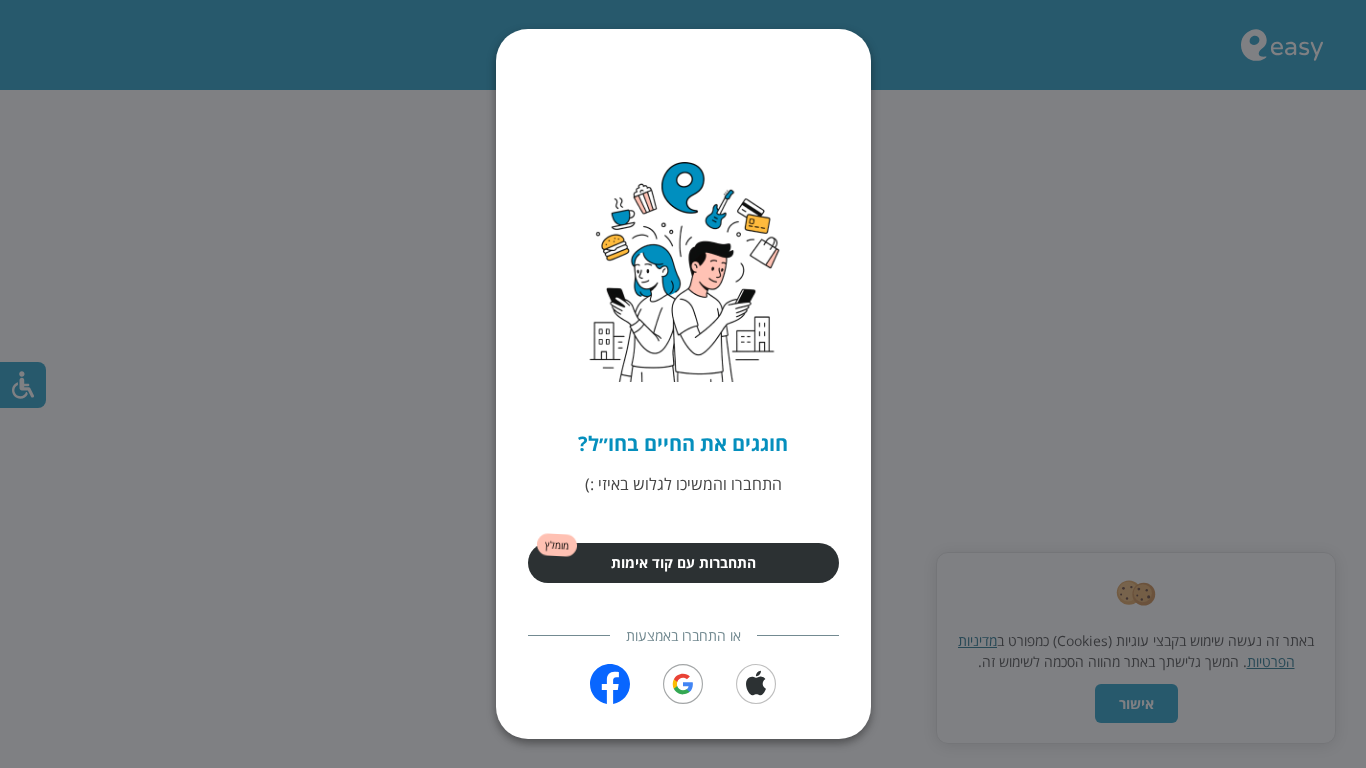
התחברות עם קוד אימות (683, 562)
